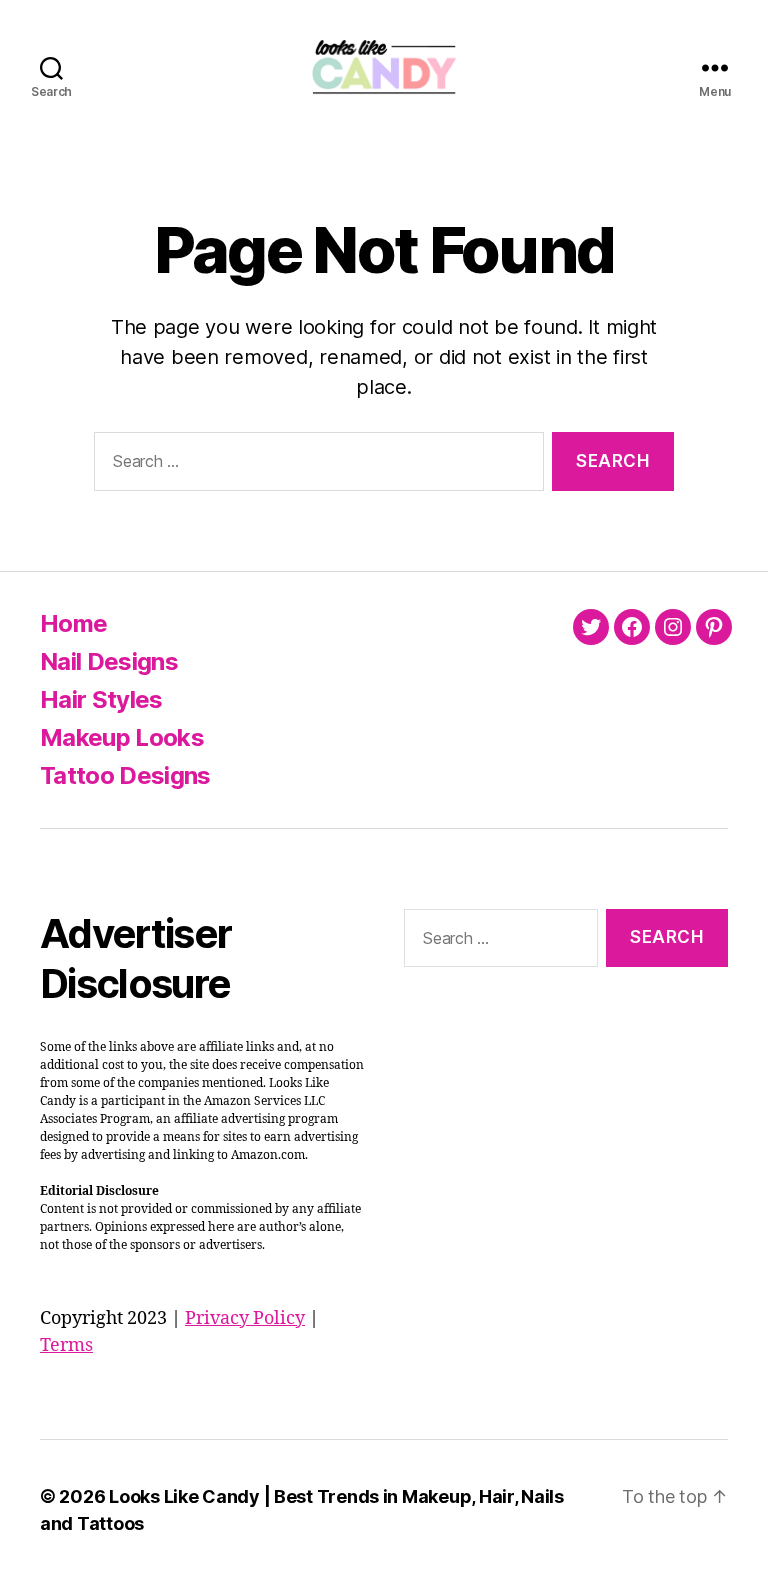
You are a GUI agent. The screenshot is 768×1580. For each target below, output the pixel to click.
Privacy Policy (245, 1318)
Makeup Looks (122, 737)
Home (73, 623)
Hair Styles (101, 699)
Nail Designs (109, 661)
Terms (66, 1345)
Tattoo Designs (125, 775)
